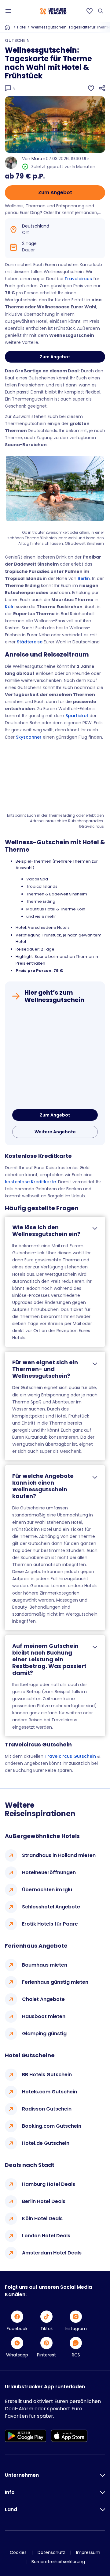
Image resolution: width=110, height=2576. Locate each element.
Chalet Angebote (43, 1999)
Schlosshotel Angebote (51, 1907)
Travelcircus (78, 279)
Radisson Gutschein (47, 2109)
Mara (37, 159)
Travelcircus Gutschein (70, 1756)
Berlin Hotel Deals (44, 2201)
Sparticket (77, 716)
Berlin (84, 578)
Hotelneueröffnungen (49, 1872)
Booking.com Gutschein (52, 2126)
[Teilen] (102, 88)
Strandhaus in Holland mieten (59, 1855)
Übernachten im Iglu (47, 1890)
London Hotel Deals (46, 2236)
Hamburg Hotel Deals (49, 2184)
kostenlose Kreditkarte (30, 1182)
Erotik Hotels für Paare (50, 1924)
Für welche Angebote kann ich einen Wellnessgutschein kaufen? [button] (43, 1486)
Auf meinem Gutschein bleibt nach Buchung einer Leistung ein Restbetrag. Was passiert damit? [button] (49, 1659)
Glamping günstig (44, 2034)
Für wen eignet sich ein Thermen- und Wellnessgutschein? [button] (45, 1369)
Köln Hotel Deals (42, 2218)
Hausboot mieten (44, 2016)
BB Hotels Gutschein (47, 2075)
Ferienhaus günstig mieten (55, 1982)
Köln (10, 607)
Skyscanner (29, 737)
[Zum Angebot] (55, 1058)
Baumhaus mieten (45, 1965)
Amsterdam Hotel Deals (52, 2253)
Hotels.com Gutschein (50, 2092)
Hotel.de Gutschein (46, 2143)
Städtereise (30, 642)
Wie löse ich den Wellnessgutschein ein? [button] (46, 1231)
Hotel (22, 27)
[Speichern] (91, 88)
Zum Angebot (55, 192)
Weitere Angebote (55, 1132)
